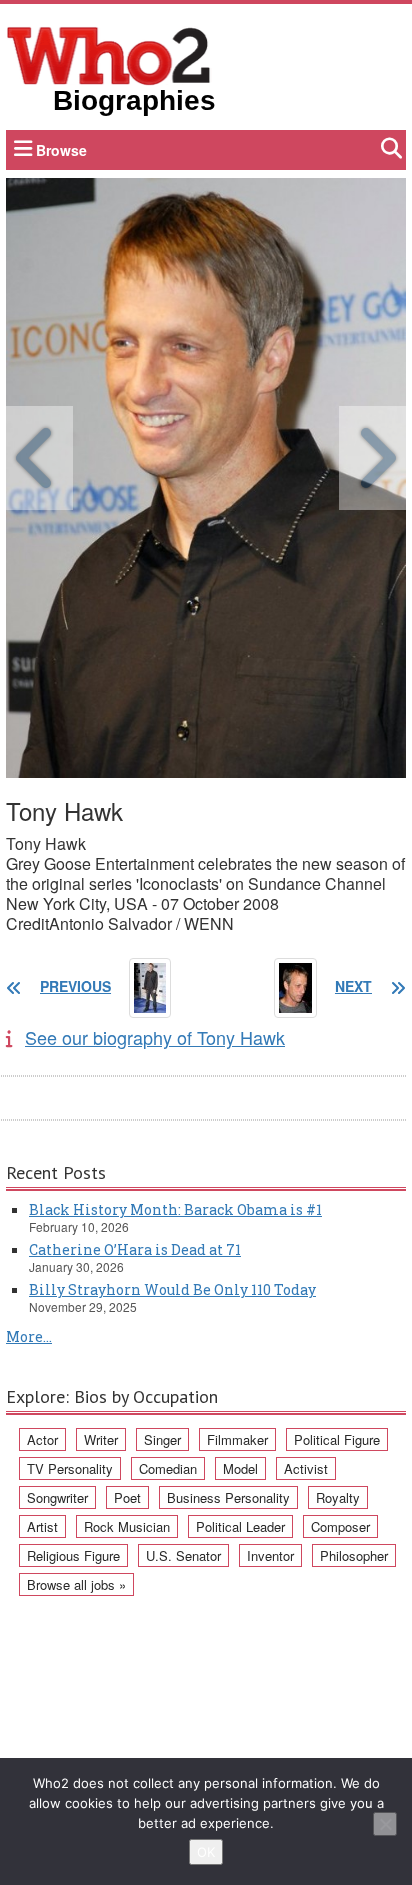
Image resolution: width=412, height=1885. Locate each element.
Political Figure (337, 1439)
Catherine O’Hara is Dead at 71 (135, 1249)
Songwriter (57, 1497)
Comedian (168, 1468)
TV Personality (70, 1468)
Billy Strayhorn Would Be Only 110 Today (172, 1289)
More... (29, 1336)
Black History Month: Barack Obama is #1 (175, 1209)
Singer (162, 1439)
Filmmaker (237, 1439)
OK (206, 1852)
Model (240, 1468)
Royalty (338, 1497)
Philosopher (354, 1555)
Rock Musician (127, 1526)
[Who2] (109, 54)
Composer (340, 1526)
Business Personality (228, 1497)
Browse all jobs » (76, 1584)
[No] (385, 1824)
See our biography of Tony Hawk (155, 1037)
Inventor (270, 1555)
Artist (42, 1526)
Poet (127, 1497)
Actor (42, 1439)
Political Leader (240, 1526)
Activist (306, 1468)
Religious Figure (73, 1555)
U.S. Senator (183, 1555)
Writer (101, 1439)
